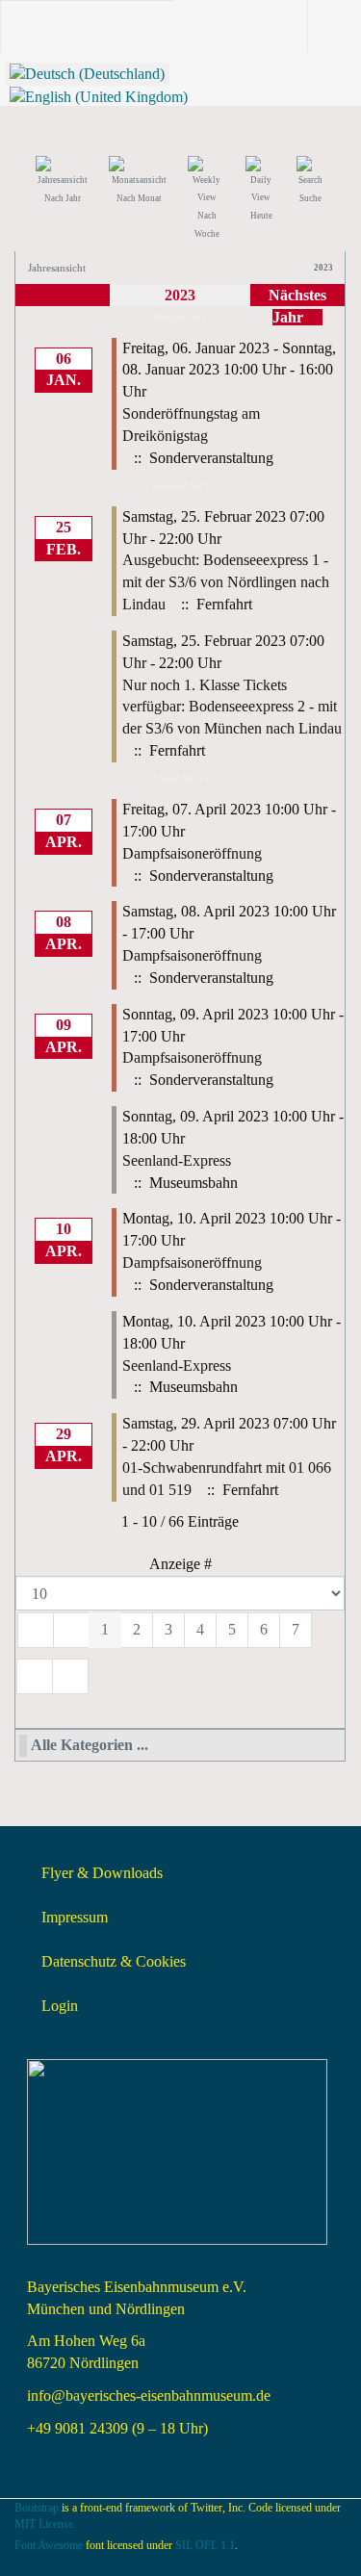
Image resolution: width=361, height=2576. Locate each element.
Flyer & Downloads (102, 1873)
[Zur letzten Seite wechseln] (70, 1676)
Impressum (75, 1917)
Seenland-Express (177, 1160)
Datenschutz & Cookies (114, 1961)
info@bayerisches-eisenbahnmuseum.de (149, 2396)
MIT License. (45, 2524)
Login (60, 2006)
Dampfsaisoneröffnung (192, 853)
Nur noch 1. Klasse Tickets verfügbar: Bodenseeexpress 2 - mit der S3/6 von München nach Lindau (232, 707)
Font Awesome (49, 2545)
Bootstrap (37, 2508)
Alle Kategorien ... (90, 1745)
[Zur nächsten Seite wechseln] (35, 1676)
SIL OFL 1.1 (205, 2545)
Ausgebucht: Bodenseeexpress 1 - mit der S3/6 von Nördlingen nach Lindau (226, 582)
